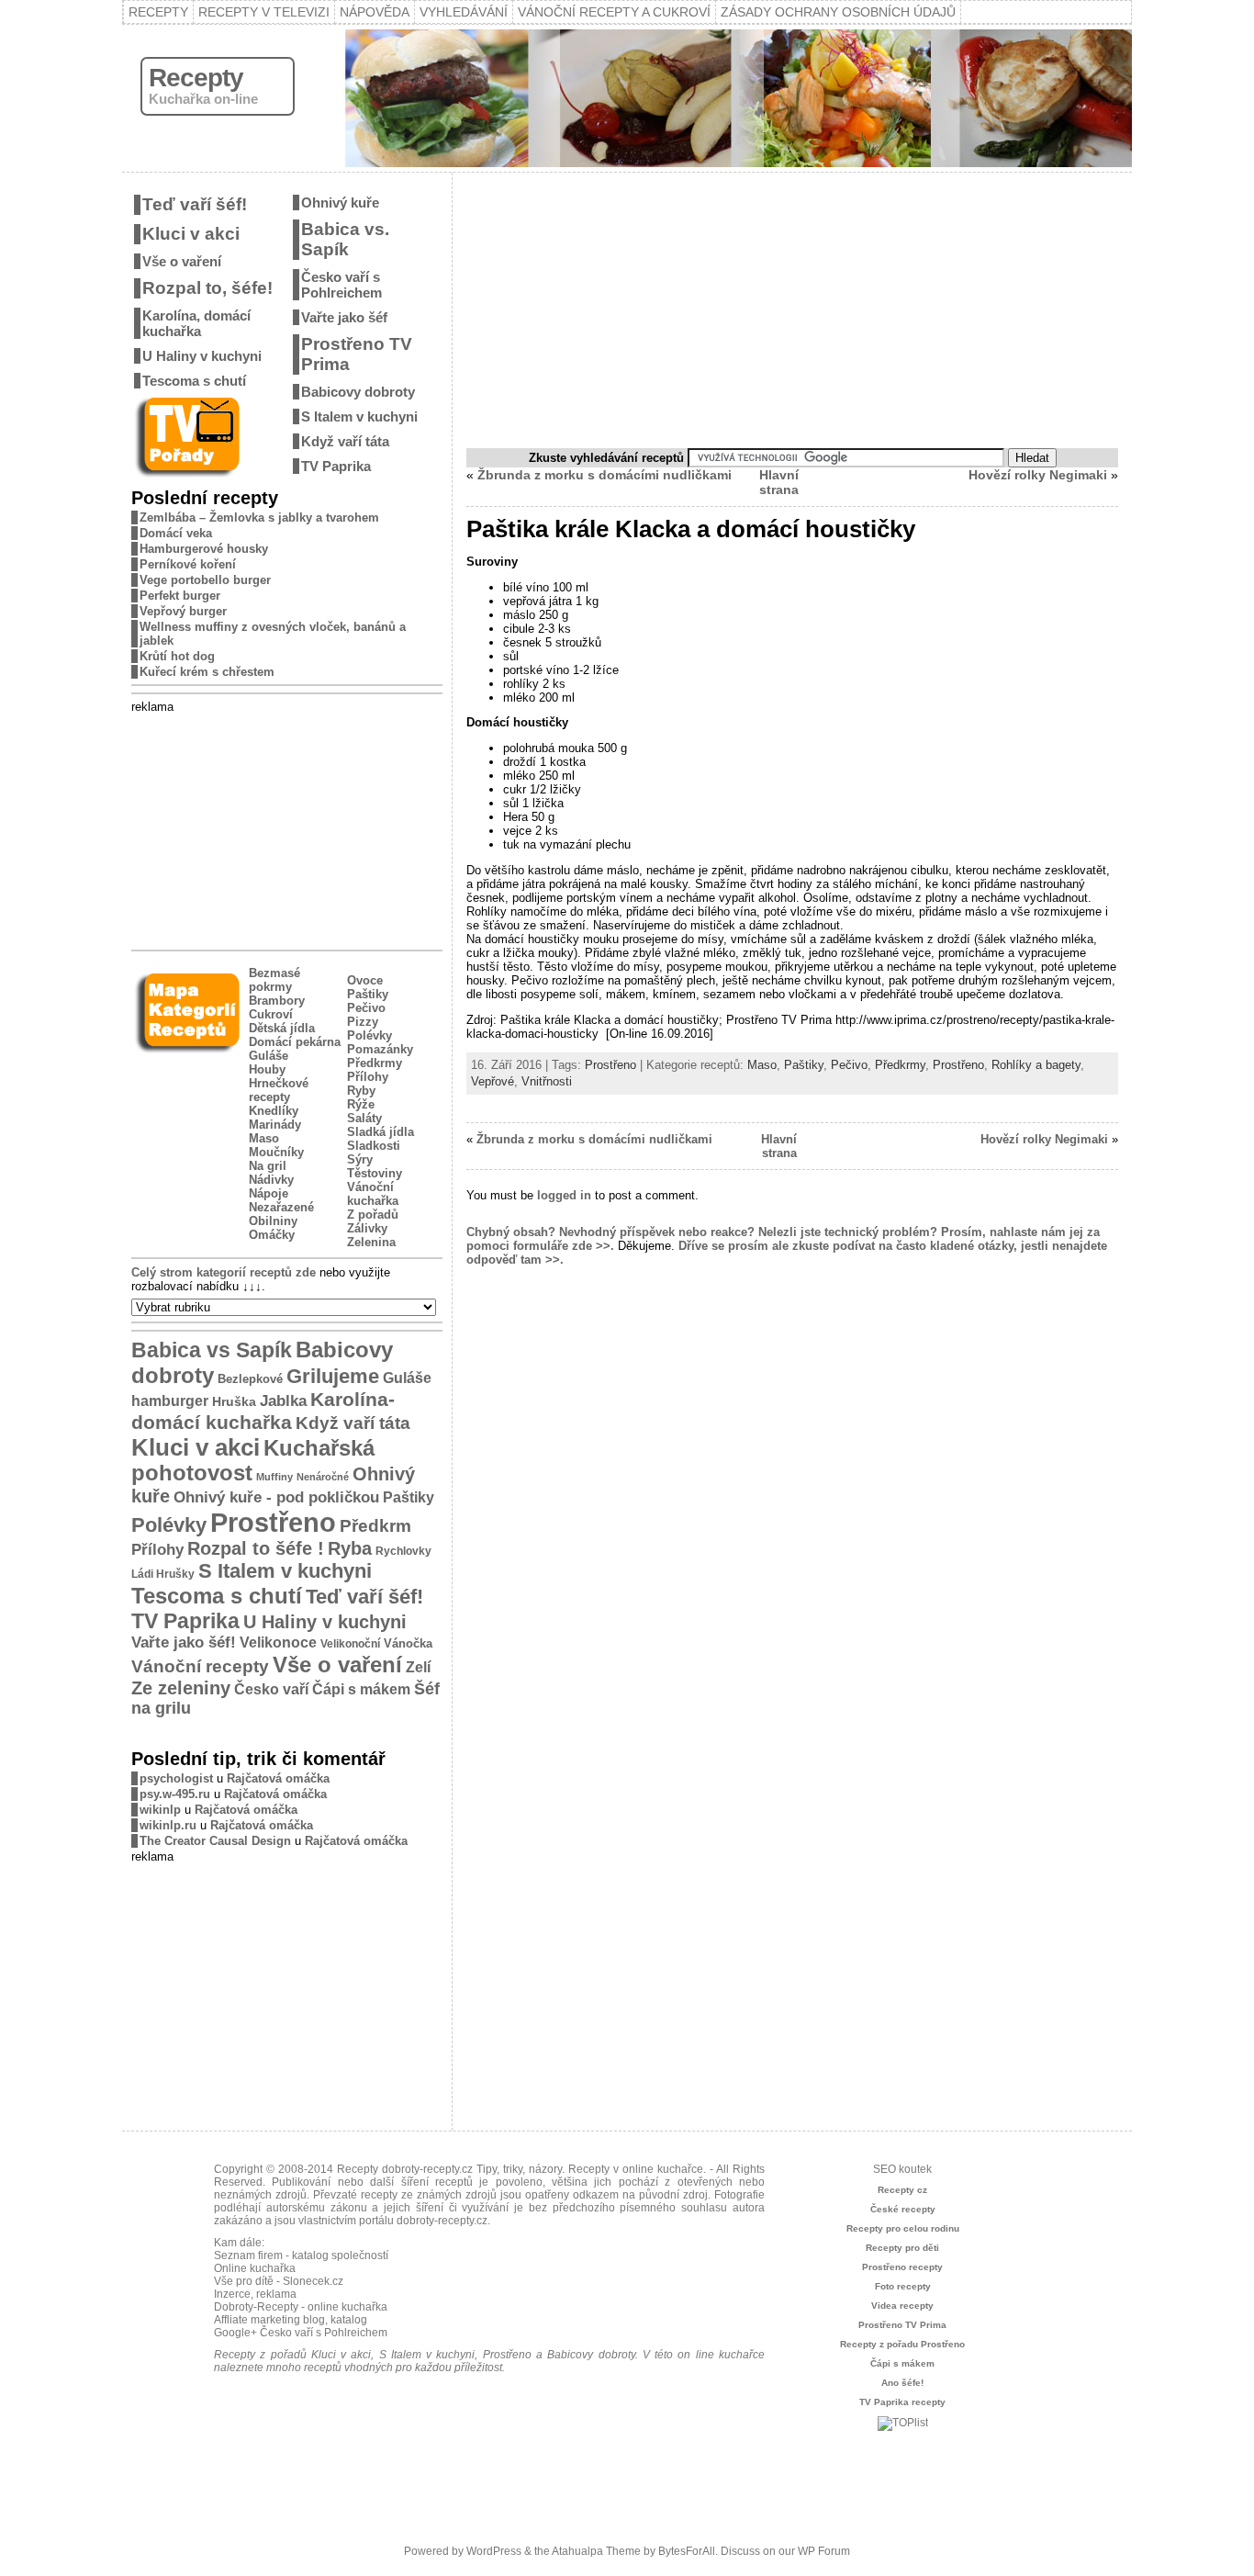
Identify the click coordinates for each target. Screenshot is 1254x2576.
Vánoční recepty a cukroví (614, 12)
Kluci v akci (191, 234)
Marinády (275, 1125)
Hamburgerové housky (204, 549)
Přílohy (368, 1077)
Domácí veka (176, 533)
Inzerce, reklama (255, 2294)
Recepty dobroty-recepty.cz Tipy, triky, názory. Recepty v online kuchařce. (521, 2169)
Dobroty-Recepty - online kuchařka (301, 2307)
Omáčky (272, 1235)
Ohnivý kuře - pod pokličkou (276, 1497)
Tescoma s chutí (194, 381)
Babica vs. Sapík (345, 239)
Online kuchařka (255, 2268)
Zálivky (367, 1228)
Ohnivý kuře (340, 202)
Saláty (364, 1118)
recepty (379, 2195)
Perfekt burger (180, 596)
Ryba (350, 1548)
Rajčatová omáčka (278, 1778)
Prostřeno (273, 1522)
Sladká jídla (381, 1132)
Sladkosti (374, 1146)
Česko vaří (271, 1689)
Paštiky (368, 994)
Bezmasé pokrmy (274, 980)
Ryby (361, 1091)
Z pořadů (373, 1215)
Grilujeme (333, 1376)
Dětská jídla (282, 1028)
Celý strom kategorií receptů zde (224, 1272)
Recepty (158, 12)
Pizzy (363, 1022)
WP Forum (824, 2551)
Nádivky (271, 1180)
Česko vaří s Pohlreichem (341, 285)
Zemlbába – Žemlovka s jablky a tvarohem (259, 517)
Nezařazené (281, 1207)
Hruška (234, 1401)
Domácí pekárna (295, 1042)
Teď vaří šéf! (195, 204)
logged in (564, 1195)
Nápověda (375, 12)
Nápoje (269, 1193)
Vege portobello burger (205, 580)
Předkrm (375, 1526)
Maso (264, 1138)
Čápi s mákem (361, 1689)
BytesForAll (687, 2551)
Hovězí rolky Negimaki (1038, 475)
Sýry (360, 1159)
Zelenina (371, 1242)
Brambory (277, 1001)
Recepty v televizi (264, 12)
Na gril (268, 1166)
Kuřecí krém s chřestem (207, 672)
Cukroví (271, 1014)
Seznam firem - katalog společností (301, 2255)
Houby (267, 1069)
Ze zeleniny (181, 1688)
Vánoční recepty (200, 1666)
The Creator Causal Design (215, 1841)
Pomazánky (380, 1049)
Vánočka (408, 1643)
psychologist (176, 1778)
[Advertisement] (287, 828)
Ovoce (365, 980)
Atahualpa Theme (596, 2551)
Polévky (369, 1035)
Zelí (418, 1667)
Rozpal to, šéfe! (207, 288)
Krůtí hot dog (177, 656)
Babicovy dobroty (358, 392)
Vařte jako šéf (344, 317)
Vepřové (493, 1081)
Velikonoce (278, 1642)
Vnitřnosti (547, 1081)
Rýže (361, 1104)
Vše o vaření (182, 261)
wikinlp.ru (168, 1825)
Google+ (235, 2333)
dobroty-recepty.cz (442, 2221)
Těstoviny (375, 1173)
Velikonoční (350, 1643)
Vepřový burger (183, 611)
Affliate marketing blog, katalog (291, 2320)
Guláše (269, 1056)
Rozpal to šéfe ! (256, 1548)
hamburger (170, 1400)
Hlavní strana (779, 482)
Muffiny (274, 1477)
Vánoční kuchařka (373, 1194)
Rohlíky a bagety (1036, 1065)
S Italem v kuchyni (359, 416)
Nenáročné (323, 1477)
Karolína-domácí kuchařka (263, 1411)
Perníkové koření (188, 564)
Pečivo (366, 1008)
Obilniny (273, 1221)
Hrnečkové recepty (279, 1090)
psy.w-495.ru (175, 1794)
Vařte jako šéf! (184, 1642)
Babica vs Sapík (212, 1350)
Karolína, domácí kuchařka (196, 323)
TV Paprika (336, 466)
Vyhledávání (464, 12)
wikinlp (160, 1810)
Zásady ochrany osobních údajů (838, 12)
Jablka (283, 1401)
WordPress (494, 2551)
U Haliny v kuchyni (202, 356)
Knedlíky (274, 1111)
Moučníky (276, 1152)
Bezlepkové (250, 1379)
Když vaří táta (345, 441)
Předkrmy (375, 1063)
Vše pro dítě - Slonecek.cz (279, 2281)
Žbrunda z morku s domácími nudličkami (605, 475)
